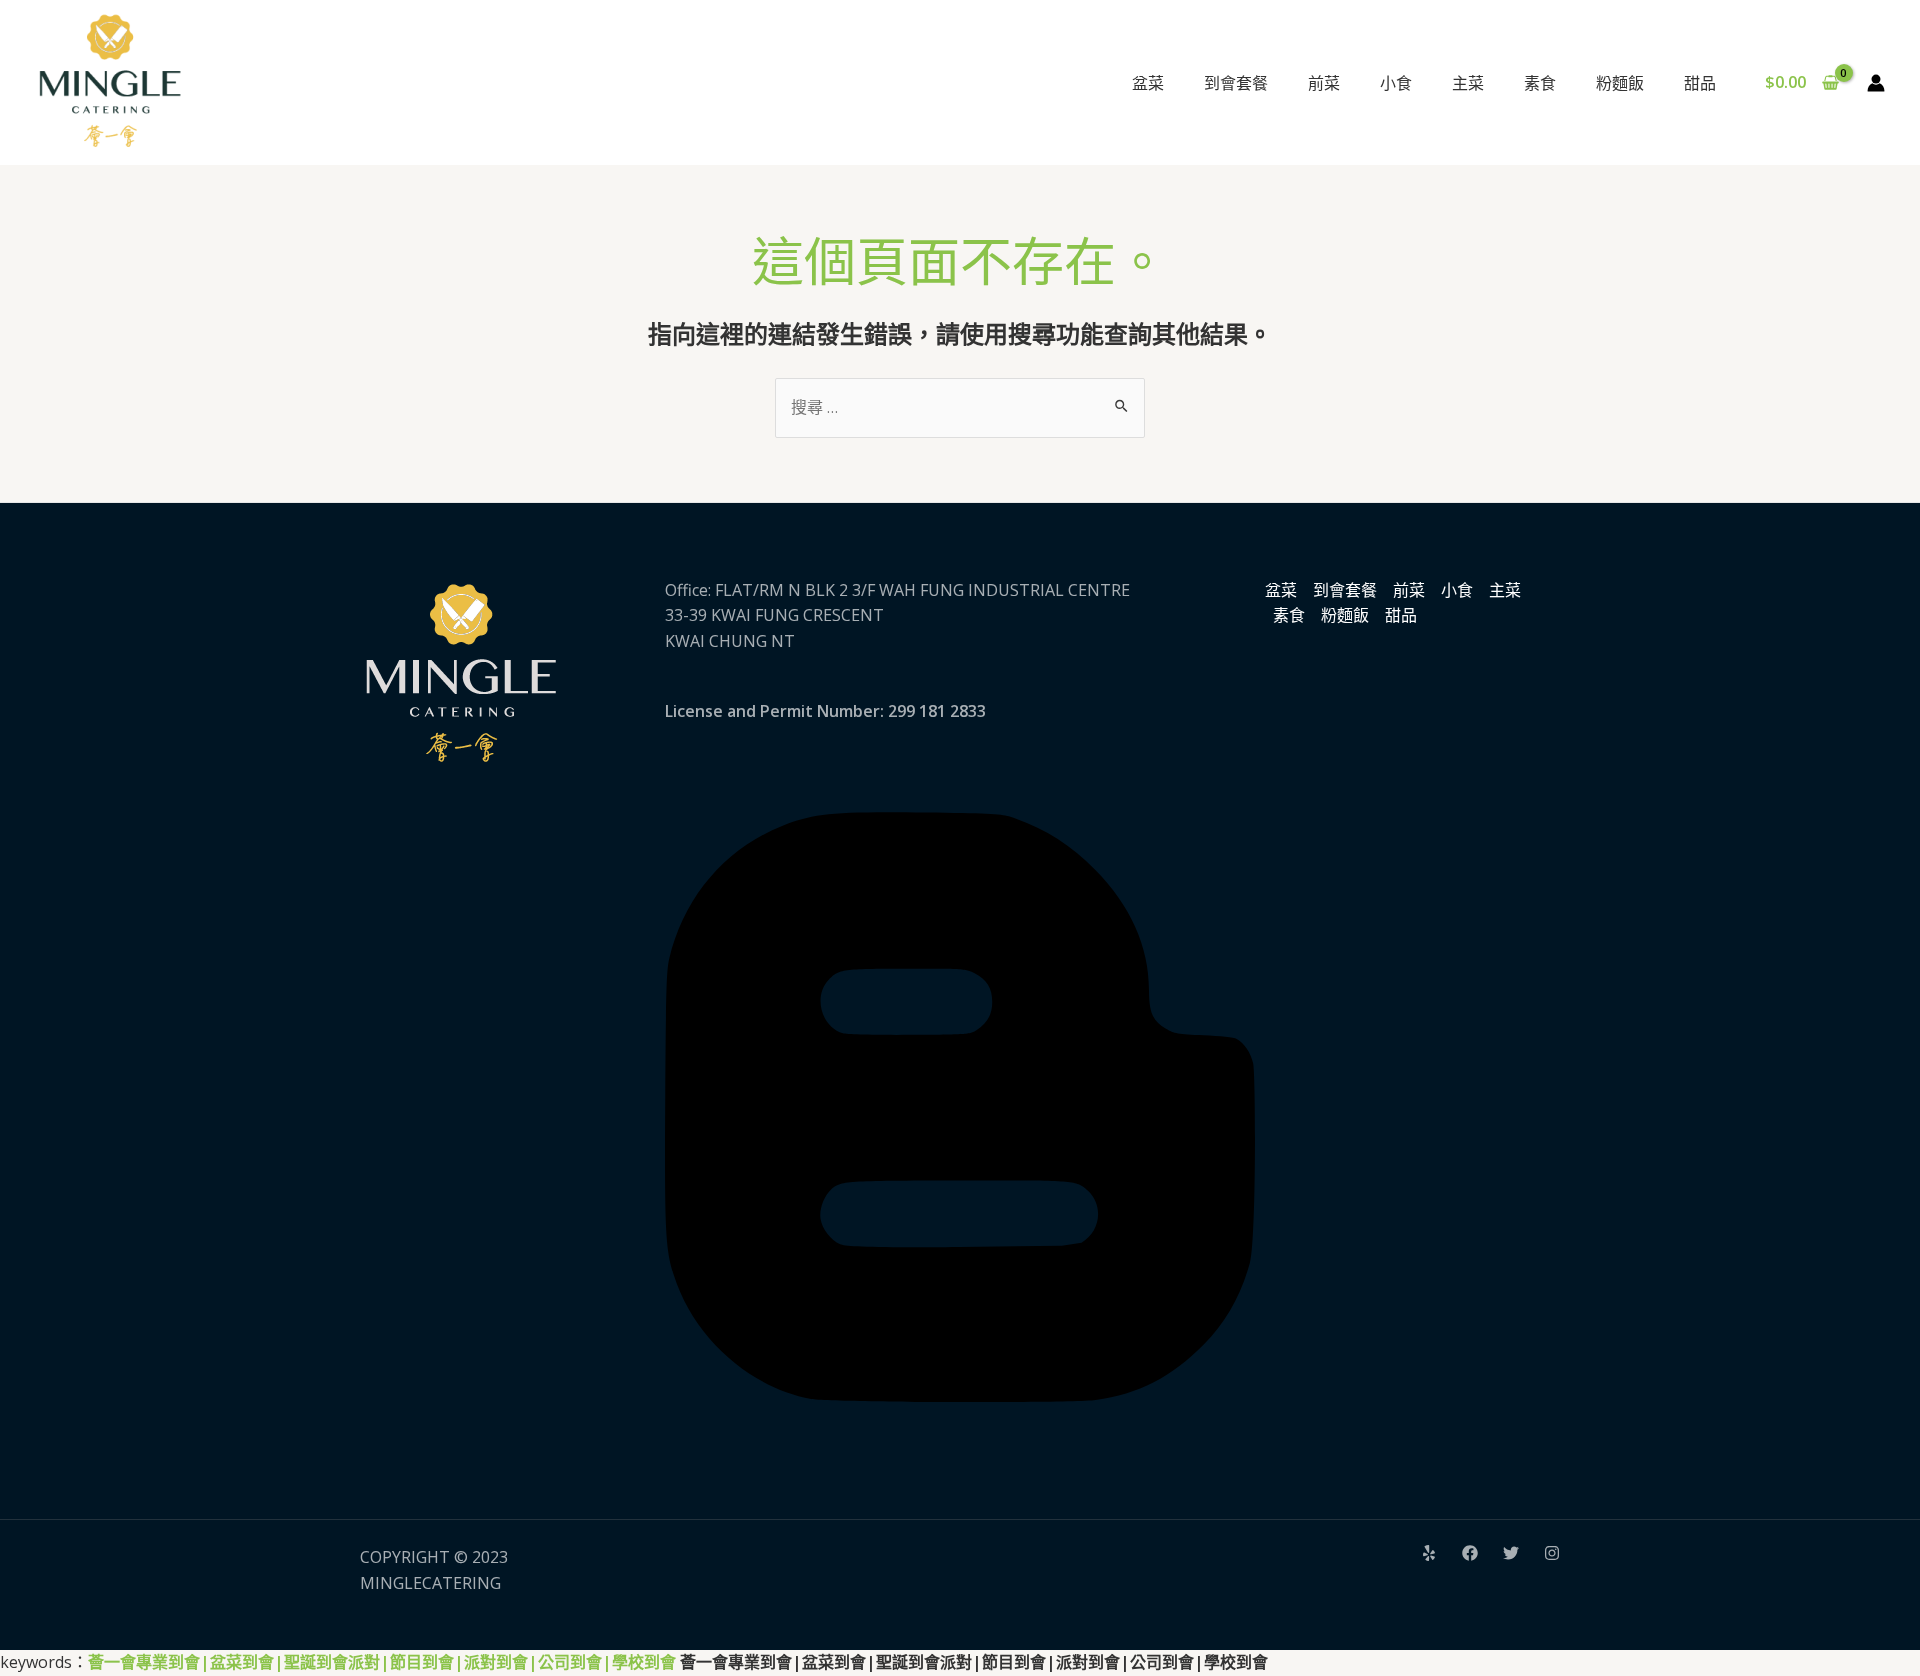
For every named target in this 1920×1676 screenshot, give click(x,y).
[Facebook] (1470, 1553)
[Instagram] (1552, 1553)
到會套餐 (1345, 590)
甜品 (1401, 615)
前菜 (1409, 590)
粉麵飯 (1345, 615)
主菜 (1505, 590)
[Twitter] (1511, 1553)
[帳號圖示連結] (1876, 83)
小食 (1457, 590)
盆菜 (1281, 590)
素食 (1289, 615)
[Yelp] (1429, 1553)
